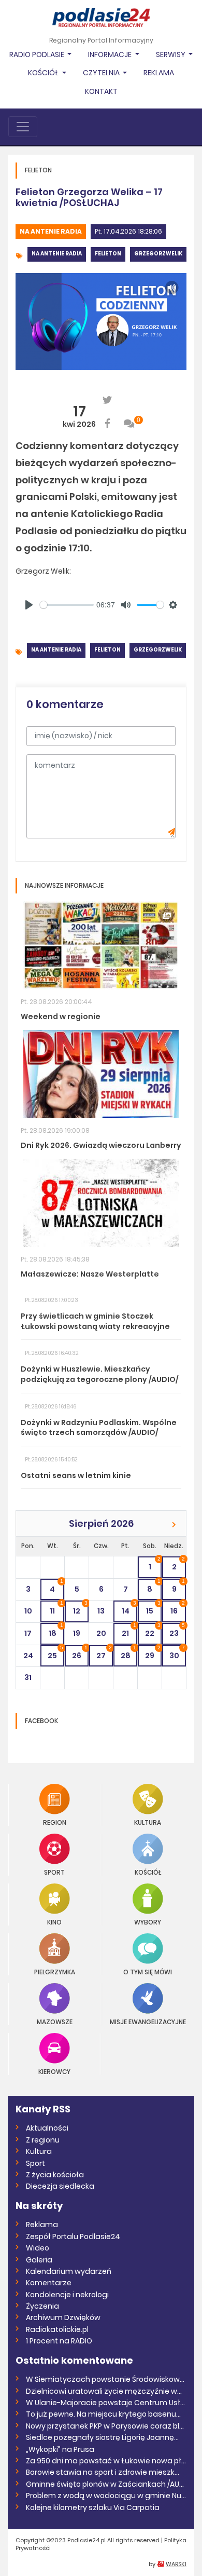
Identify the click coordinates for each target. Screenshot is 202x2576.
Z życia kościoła (55, 2175)
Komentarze (49, 2283)
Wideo (38, 2248)
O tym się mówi (148, 1971)
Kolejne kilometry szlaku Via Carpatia (93, 2507)
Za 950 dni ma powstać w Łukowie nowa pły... (106, 2461)
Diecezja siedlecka (60, 2186)
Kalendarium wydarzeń (69, 2271)
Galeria (39, 2260)
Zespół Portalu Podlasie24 (73, 2236)
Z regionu (43, 2140)
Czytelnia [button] (102, 73)
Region (55, 1822)
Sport (54, 1872)
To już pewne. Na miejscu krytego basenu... (103, 2414)
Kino (54, 1922)
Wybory (148, 1922)
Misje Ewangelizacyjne (148, 2021)
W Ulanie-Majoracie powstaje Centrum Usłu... (106, 2403)
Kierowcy (54, 2071)
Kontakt (101, 91)
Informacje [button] (111, 55)
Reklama (159, 73)
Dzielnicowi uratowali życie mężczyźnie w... (104, 2391)
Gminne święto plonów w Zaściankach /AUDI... (106, 2484)
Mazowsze (55, 2021)
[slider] (67, 605)
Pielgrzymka (55, 1971)
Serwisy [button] (171, 55)
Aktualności (47, 2128)
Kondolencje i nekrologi (67, 2295)
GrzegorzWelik (158, 254)
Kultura (148, 1822)
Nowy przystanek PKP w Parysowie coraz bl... (105, 2426)
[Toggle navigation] (23, 127)
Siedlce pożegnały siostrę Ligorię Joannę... (102, 2437)
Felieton (108, 254)
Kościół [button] (44, 73)
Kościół (148, 1872)
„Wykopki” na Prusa (60, 2449)
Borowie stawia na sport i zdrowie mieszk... (103, 2472)
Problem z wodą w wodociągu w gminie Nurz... (106, 2496)
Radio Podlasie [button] (38, 55)
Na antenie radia (51, 231)
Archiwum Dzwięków (63, 2317)
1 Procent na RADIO (59, 2341)
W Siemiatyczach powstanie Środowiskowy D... (106, 2379)
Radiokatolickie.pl (57, 2329)
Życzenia (42, 2306)
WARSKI (176, 2564)
